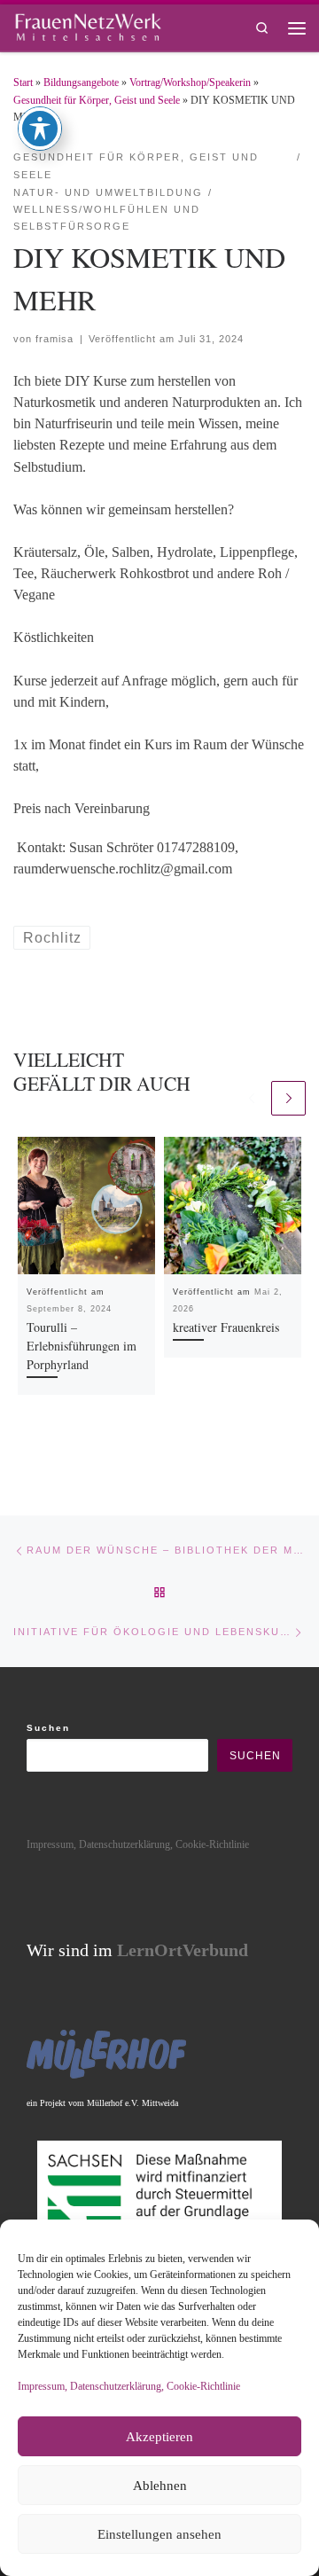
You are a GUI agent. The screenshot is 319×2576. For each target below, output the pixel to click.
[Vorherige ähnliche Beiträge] (251, 1098)
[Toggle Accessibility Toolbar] (40, 129)
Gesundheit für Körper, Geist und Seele (97, 100)
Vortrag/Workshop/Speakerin (190, 82)
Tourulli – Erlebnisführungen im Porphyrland (82, 1346)
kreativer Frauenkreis (226, 1327)
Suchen (48, 1728)
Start (23, 82)
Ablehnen (160, 2486)
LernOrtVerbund (183, 1950)
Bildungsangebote (81, 82)
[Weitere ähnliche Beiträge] (288, 1098)
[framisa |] (88, 25)
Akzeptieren (159, 2437)
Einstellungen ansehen (159, 2534)
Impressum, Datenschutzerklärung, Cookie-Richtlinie (129, 2386)
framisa (54, 339)
